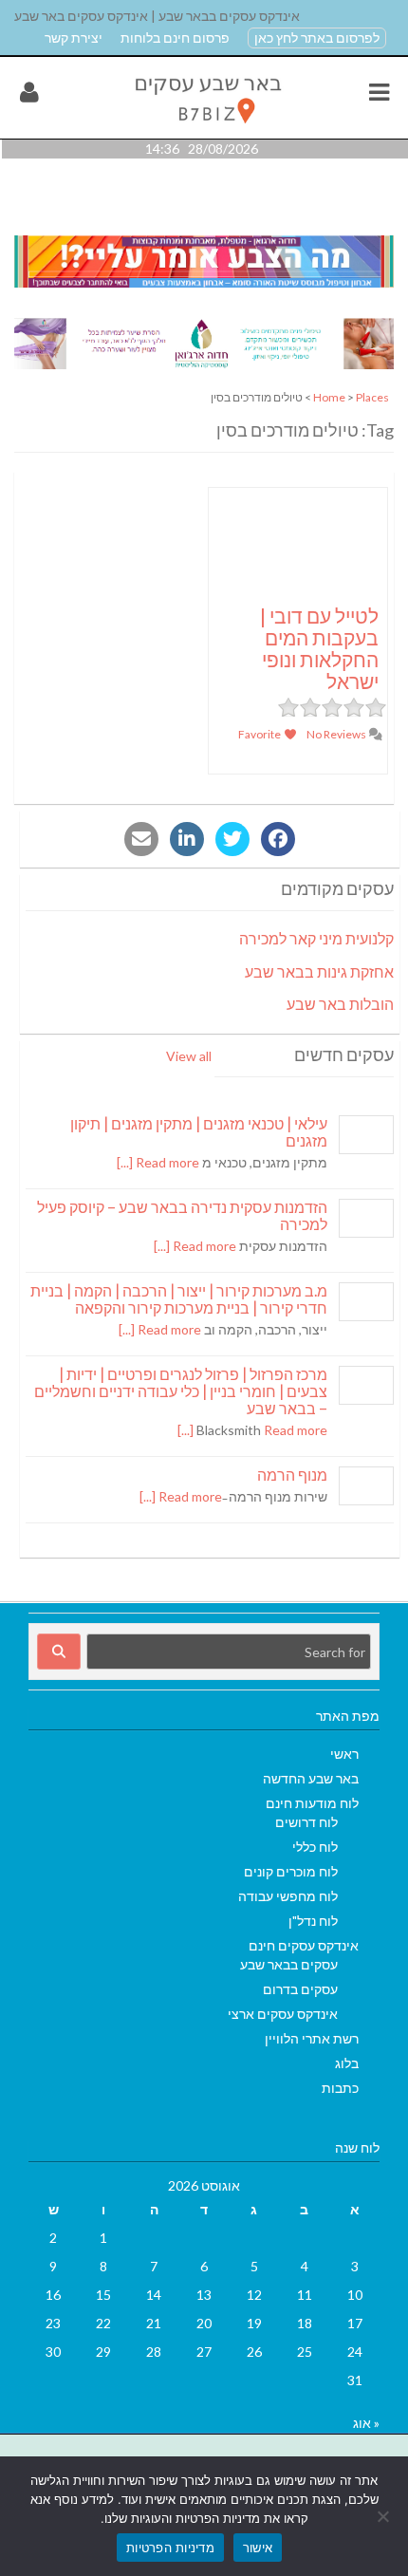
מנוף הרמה (292, 1475)
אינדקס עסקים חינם (304, 1945)
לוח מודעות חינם (312, 1803)
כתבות (340, 2088)
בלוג (347, 2063)
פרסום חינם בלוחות (175, 37)
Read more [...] (158, 1162)
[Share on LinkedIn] (187, 839)
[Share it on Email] (141, 839)
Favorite (260, 734)
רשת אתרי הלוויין (312, 2038)
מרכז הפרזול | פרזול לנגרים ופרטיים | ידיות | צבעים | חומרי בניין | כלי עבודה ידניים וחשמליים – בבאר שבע (181, 1391)
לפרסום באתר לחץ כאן (317, 37)
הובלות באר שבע (340, 1004)
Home (329, 397)
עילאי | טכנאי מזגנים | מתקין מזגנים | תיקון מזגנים (199, 1132)
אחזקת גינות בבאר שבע (319, 971)
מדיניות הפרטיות (170, 2548)
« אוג (366, 2423)
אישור (258, 2548)
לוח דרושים (306, 1822)
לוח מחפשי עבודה (288, 1896)
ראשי (344, 1754)
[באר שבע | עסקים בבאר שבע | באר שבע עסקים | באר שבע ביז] (206, 129)
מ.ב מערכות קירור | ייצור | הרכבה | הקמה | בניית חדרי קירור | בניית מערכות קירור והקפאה (179, 1299)
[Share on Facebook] (278, 839)
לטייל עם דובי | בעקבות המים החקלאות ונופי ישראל (319, 648)
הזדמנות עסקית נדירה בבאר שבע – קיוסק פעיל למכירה (182, 1215)
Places (372, 397)
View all (189, 1056)
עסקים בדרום (300, 1989)
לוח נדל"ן (313, 1921)
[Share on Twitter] (232, 839)
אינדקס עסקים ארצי (283, 2014)
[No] (384, 2516)
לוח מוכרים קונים (291, 1871)
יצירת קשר (74, 37)
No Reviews (337, 734)
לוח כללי (315, 1847)
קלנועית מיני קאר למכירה (316, 938)
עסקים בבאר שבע (289, 1964)
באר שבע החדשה (311, 1778)
